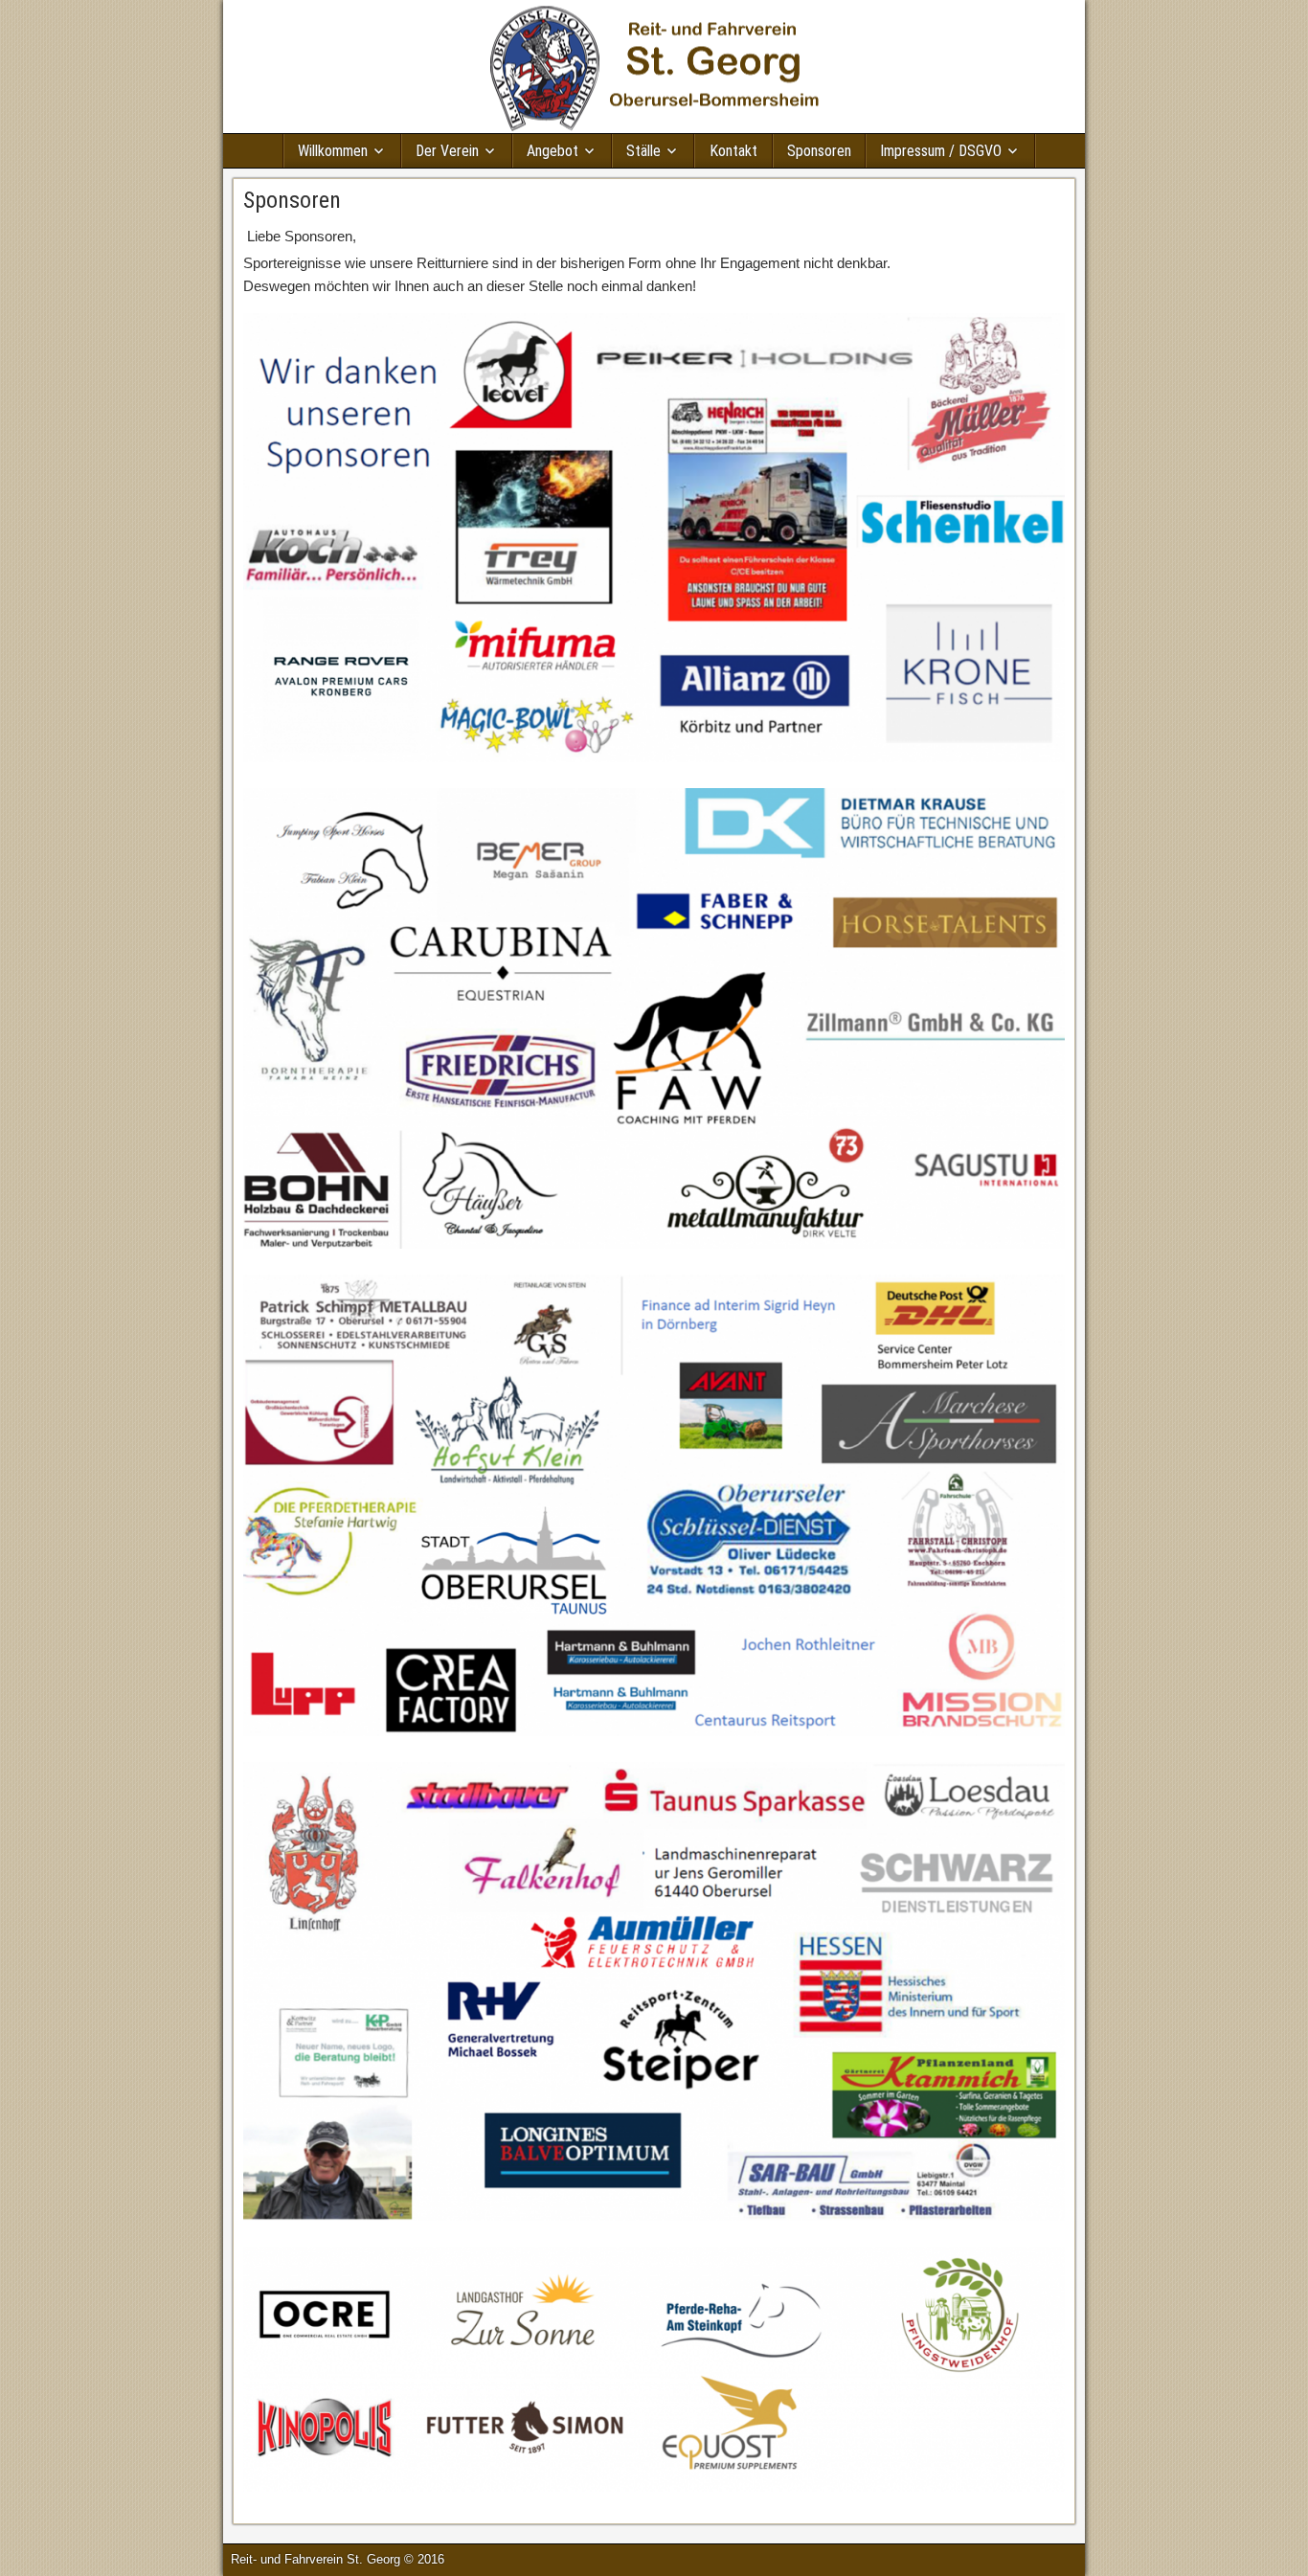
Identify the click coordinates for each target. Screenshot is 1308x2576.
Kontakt (733, 151)
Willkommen (333, 151)
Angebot (553, 151)
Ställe (643, 151)
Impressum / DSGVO (941, 151)
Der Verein (447, 151)
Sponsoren (819, 151)
